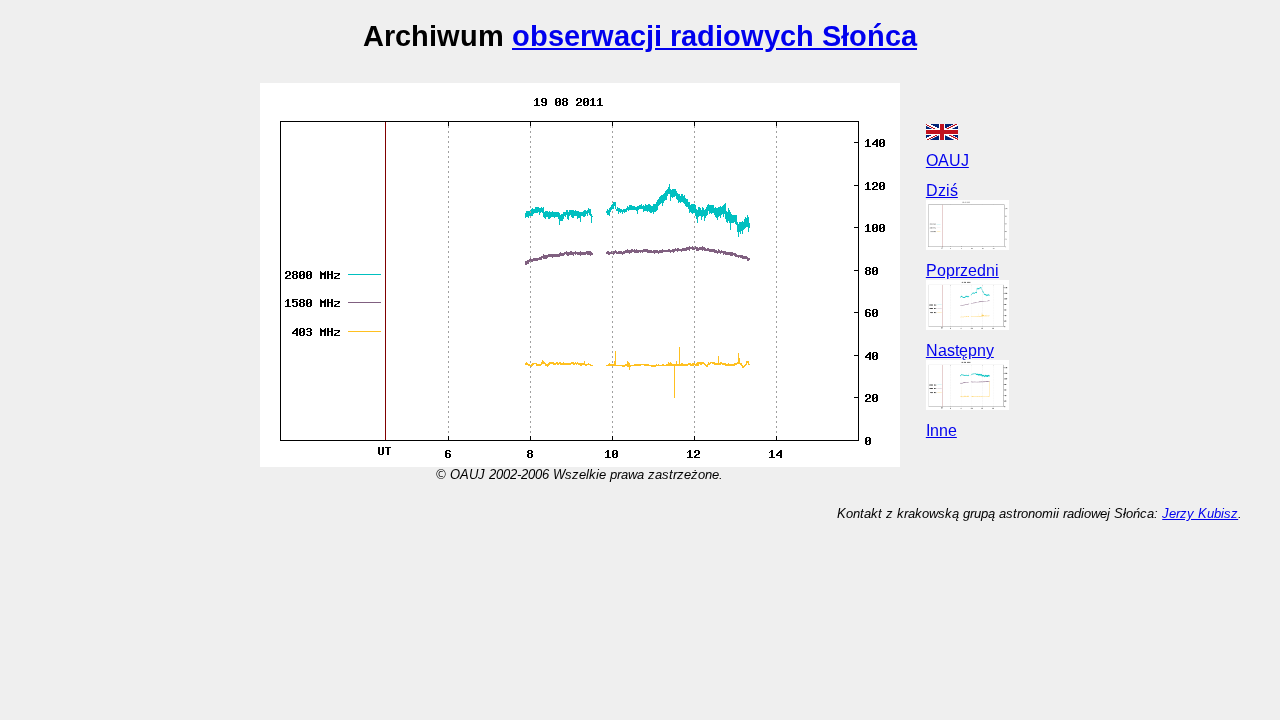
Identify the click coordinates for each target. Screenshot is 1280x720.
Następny (960, 350)
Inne (941, 430)
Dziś (942, 190)
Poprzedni (962, 270)
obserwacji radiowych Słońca (714, 35)
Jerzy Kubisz (1200, 513)
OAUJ (947, 160)
